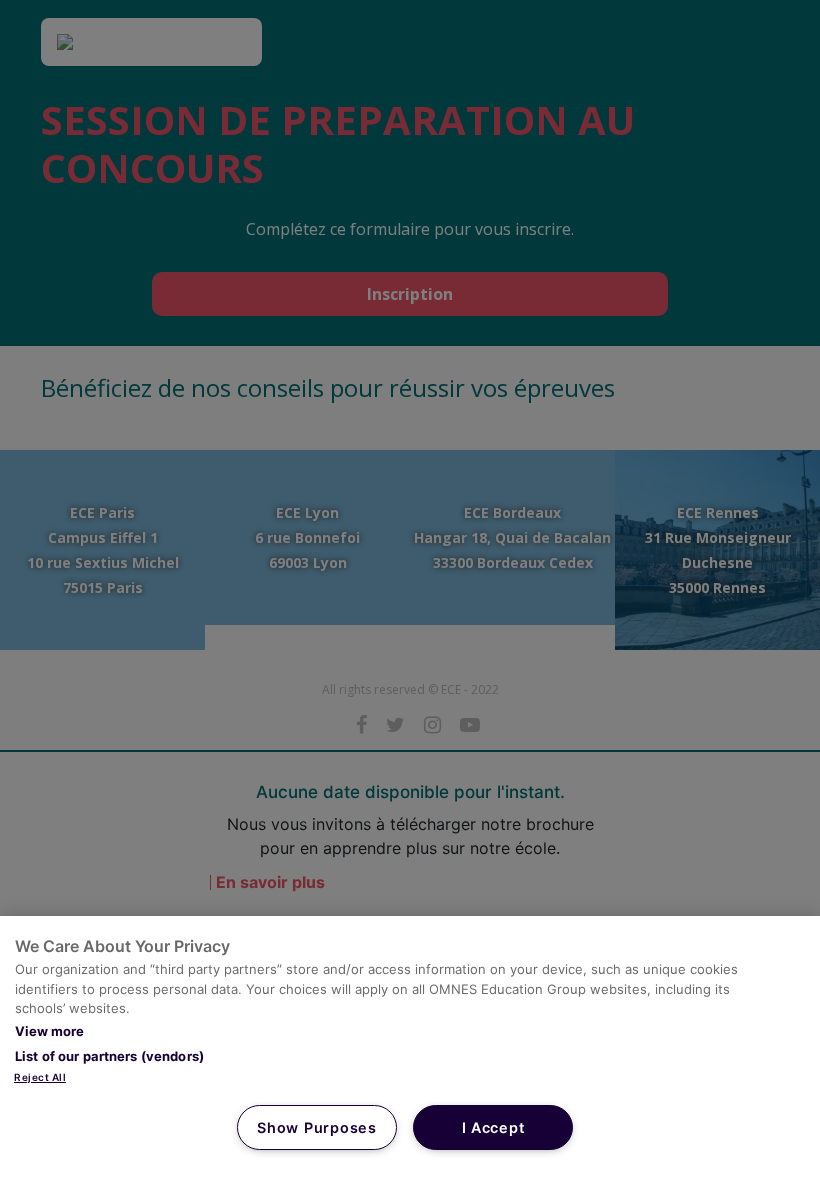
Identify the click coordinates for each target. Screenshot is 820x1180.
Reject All (40, 1077)
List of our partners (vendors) (109, 1056)
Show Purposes (316, 1127)
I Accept (493, 1127)
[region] (410, 1048)
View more (49, 1031)
